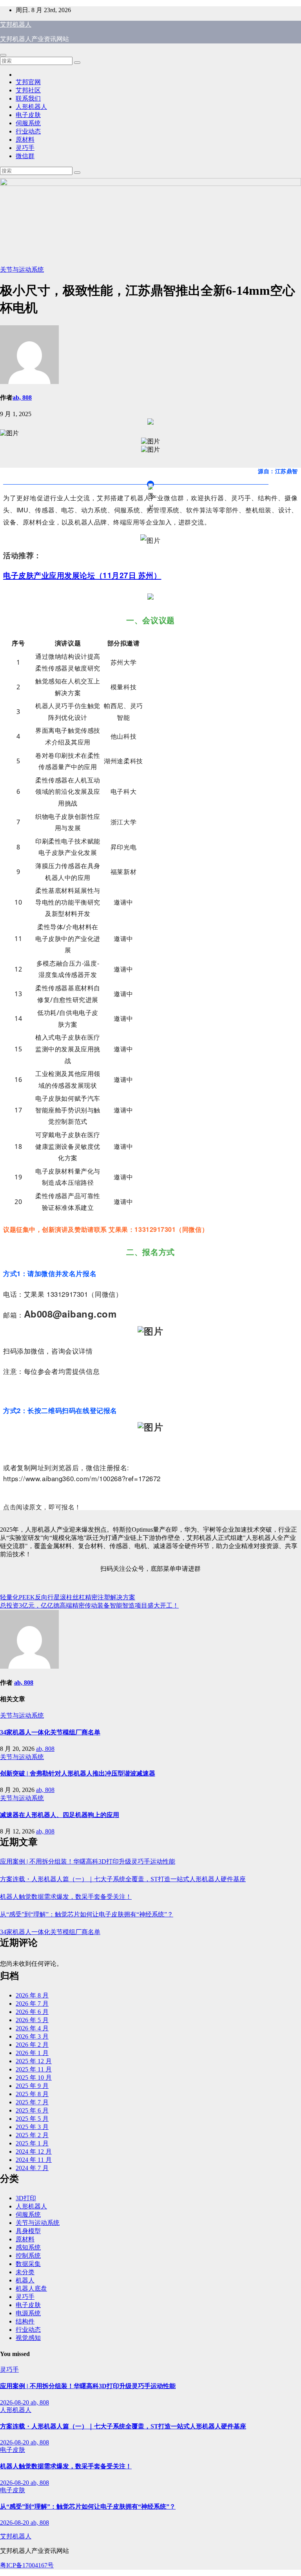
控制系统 (28, 2256)
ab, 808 (22, 397)
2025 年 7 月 (32, 2102)
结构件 (25, 2321)
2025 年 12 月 (34, 2061)
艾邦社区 (28, 90)
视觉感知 (28, 2338)
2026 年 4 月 (32, 2028)
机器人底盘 (31, 2288)
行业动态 (28, 131)
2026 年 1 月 (32, 2053)
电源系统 (28, 2313)
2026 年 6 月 (32, 2012)
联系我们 (28, 98)
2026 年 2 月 (32, 2045)
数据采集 (28, 2264)
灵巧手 (25, 148)
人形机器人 (31, 107)
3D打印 (26, 2198)
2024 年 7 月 (32, 2168)
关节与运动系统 (22, 269)
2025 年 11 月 (34, 2069)
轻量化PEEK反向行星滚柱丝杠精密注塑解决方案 (68, 1597)
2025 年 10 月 (34, 2078)
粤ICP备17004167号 (27, 2565)
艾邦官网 (28, 82)
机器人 (25, 2280)
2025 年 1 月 (32, 2143)
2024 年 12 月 (34, 2151)
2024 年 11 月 (34, 2160)
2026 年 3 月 (32, 2036)
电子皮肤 (28, 115)
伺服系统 (28, 123)
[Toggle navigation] (3, 55)
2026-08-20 (15, 2402)
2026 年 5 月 (32, 2020)
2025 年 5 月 (32, 2119)
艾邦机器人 (16, 24)
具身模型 (28, 2231)
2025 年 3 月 (32, 2127)
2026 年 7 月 (32, 2004)
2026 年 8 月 (32, 1995)
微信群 (25, 156)
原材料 (25, 140)
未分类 (25, 2272)
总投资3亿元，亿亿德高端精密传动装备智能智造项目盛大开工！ (89, 1605)
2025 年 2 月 (32, 2135)
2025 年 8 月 (32, 2094)
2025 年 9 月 (32, 2086)
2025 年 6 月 (32, 2110)
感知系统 (28, 2247)
